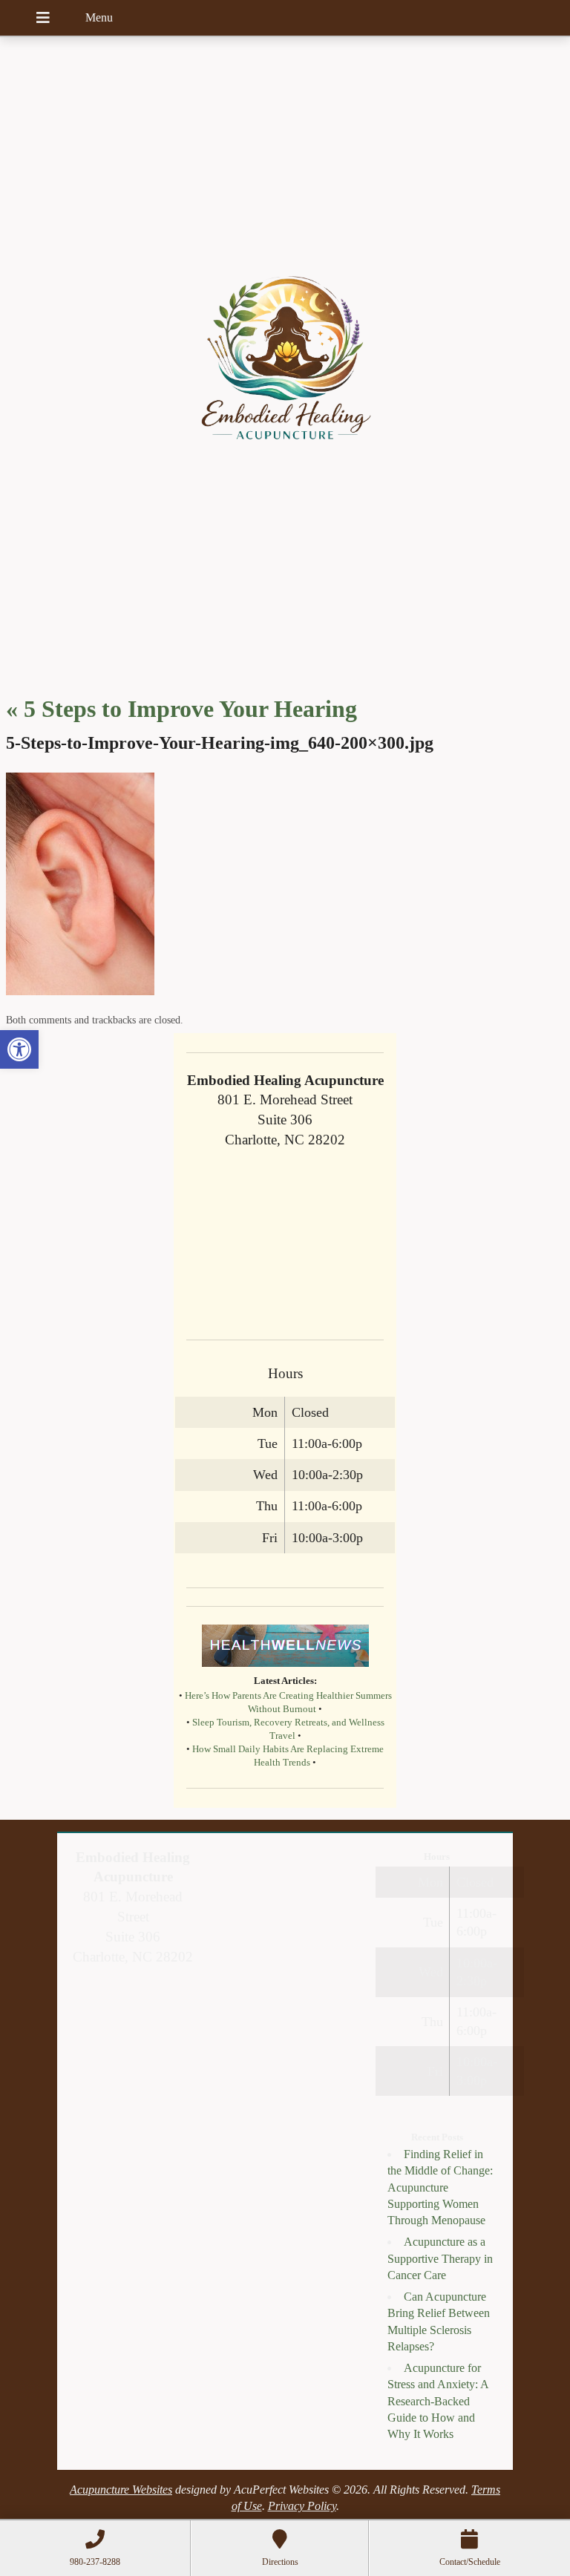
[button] (19, 1049)
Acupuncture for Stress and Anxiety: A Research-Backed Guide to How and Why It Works (438, 2401)
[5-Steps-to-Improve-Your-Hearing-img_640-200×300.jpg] (80, 991)
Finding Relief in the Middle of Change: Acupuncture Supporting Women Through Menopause (440, 2187)
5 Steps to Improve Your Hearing (181, 709)
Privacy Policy (302, 2506)
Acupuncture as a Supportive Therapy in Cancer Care (440, 2258)
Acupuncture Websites (121, 2490)
